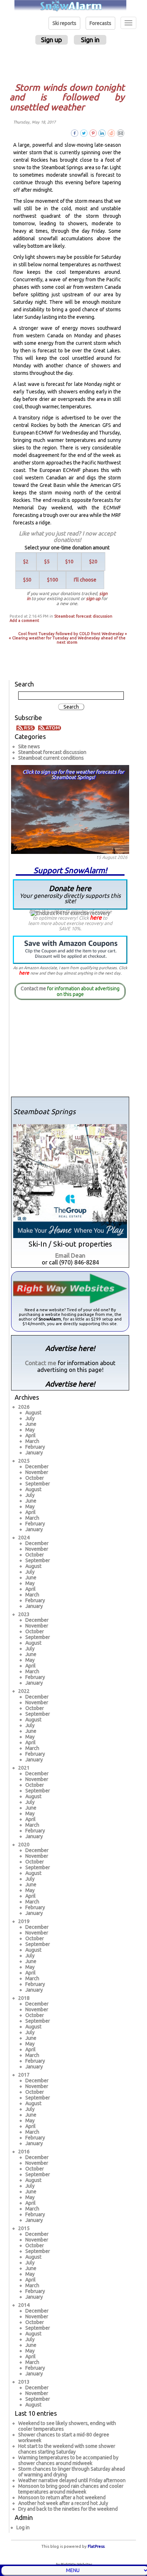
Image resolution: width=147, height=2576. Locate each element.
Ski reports (64, 23)
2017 (24, 2075)
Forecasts (100, 23)
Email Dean (70, 1255)
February (35, 1447)
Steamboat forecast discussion (83, 616)
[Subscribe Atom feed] (50, 728)
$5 (47, 562)
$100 (53, 580)
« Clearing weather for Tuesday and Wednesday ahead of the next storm (67, 640)
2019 (24, 1921)
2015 (24, 2228)
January (34, 1453)
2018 (24, 1998)
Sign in (90, 40)
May (30, 1430)
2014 (24, 2305)
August (33, 1413)
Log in (23, 2527)
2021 (24, 1768)
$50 (27, 580)
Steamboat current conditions (51, 758)
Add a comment (24, 620)
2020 (24, 1845)
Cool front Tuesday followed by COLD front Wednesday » (73, 634)
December (37, 1466)
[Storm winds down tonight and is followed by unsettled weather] (121, 133)
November (37, 1472)
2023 (24, 1614)
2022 (24, 1691)
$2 (26, 562)
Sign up (52, 40)
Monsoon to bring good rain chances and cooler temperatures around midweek (71, 2489)
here (96, 917)
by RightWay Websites (74, 2564)
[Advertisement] (71, 63)
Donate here (70, 894)
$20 (93, 562)
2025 (24, 1461)
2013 (24, 2382)
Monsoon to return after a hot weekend (62, 2497)
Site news (29, 746)
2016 (24, 2152)
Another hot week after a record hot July (63, 2503)
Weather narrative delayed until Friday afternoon (72, 2480)
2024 (24, 1538)
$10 (69, 562)
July (30, 1418)
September (38, 1484)
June (31, 1424)
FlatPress (96, 2546)
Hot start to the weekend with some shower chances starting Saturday (67, 2449)
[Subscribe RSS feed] (27, 728)
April (31, 1435)
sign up (93, 598)
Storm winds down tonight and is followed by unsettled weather (67, 97)
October (35, 1478)
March (32, 1441)
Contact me (33, 988)
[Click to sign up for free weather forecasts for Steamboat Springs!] (70, 808)
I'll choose (85, 580)
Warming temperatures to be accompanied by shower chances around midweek (68, 2460)
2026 (24, 1407)
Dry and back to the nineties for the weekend (68, 2509)
